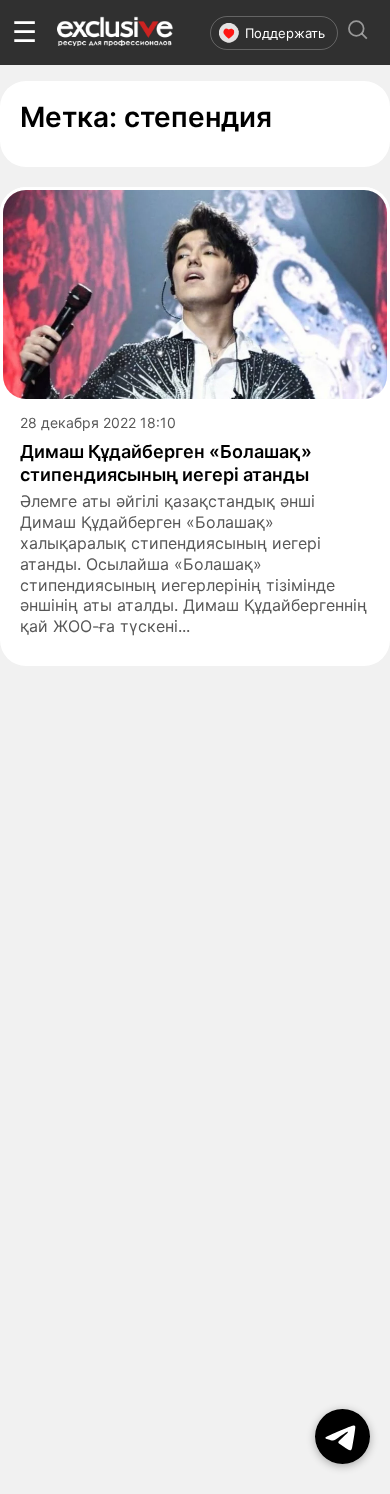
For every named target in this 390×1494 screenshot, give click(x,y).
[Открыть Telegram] (342, 1436)
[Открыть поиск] (358, 32)
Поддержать (285, 33)
